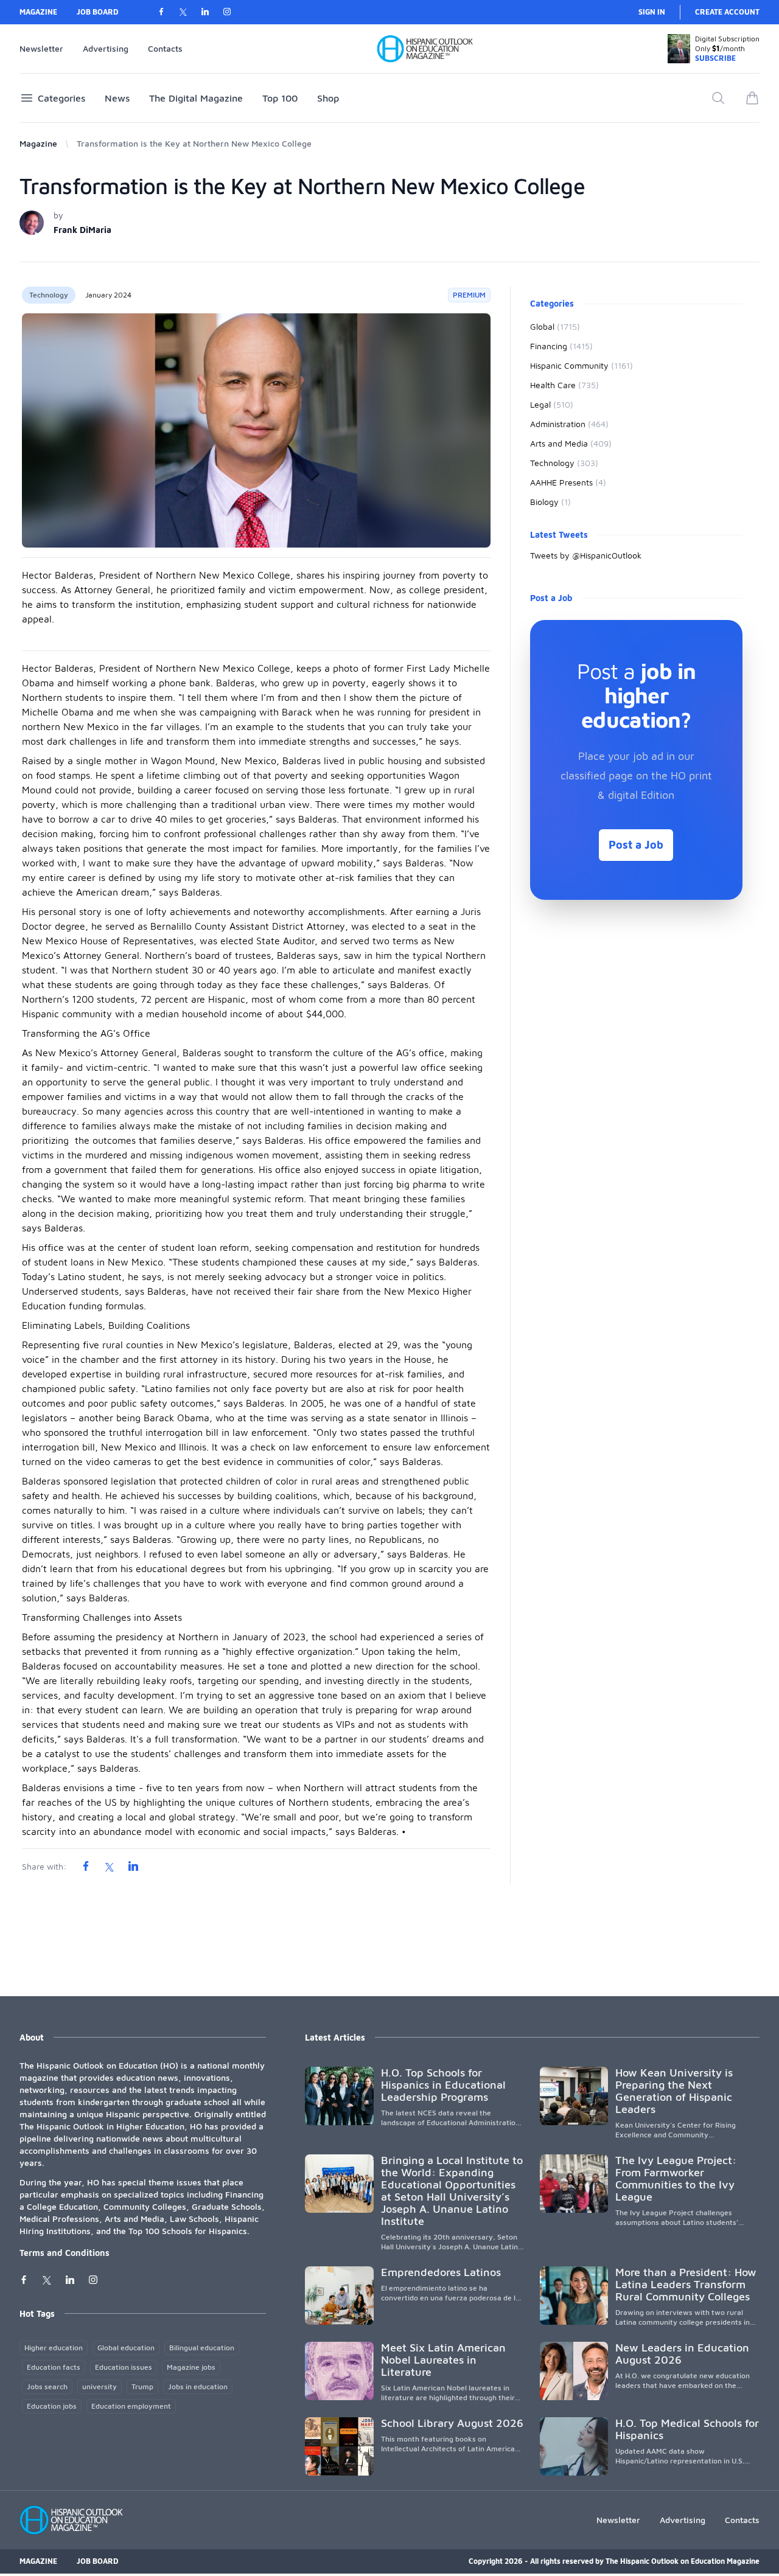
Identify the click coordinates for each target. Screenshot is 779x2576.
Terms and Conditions (65, 2253)
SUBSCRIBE (715, 58)
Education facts (54, 2367)
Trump (142, 2386)
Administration (569, 424)
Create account (727, 12)
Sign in (652, 12)
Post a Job (636, 845)
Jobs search (47, 2386)
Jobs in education (198, 2386)
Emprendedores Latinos (441, 2272)
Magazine (38, 12)
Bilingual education (202, 2348)
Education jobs (52, 2406)
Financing (561, 346)
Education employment (131, 2406)
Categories (61, 98)
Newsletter (41, 48)
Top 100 (280, 98)
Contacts (165, 48)
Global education (126, 2348)
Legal (552, 404)
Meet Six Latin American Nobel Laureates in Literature (443, 2360)
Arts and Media (571, 443)
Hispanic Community (582, 365)
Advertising (106, 48)
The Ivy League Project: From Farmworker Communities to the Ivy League (676, 2178)
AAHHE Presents (568, 482)
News (117, 98)
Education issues (124, 2367)
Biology (550, 502)
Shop (328, 98)
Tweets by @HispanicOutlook (586, 555)
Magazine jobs (191, 2367)
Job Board (98, 12)
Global (555, 326)
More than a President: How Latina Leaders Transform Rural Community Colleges (686, 2284)
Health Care (564, 385)
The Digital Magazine (196, 98)
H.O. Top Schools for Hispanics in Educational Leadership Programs (443, 2085)
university (100, 2386)
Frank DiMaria (82, 230)
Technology (49, 295)
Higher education (54, 2348)
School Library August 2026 (452, 2423)
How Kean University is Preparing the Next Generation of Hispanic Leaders (674, 2091)
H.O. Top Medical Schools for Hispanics (687, 2429)
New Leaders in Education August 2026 (682, 2354)
